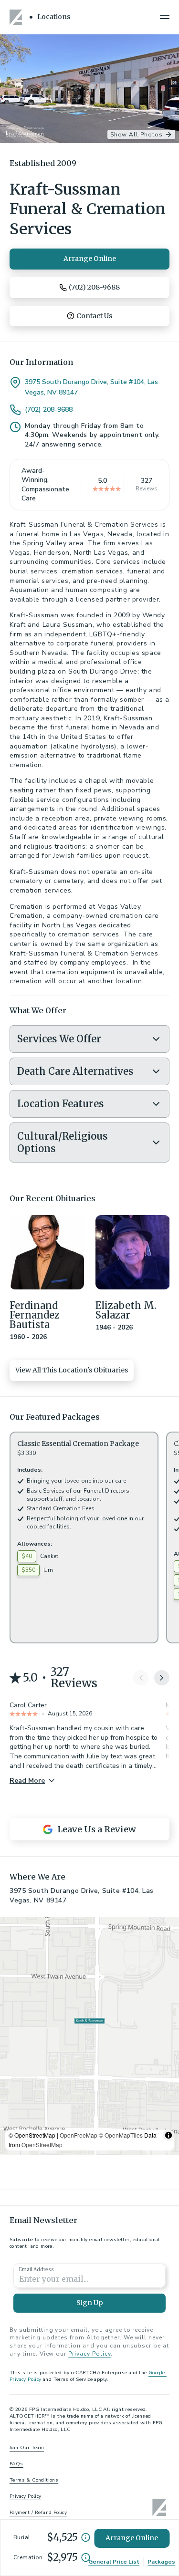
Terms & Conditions (34, 2480)
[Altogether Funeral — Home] (17, 17)
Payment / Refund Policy (38, 2513)
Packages (161, 2562)
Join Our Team (27, 2448)
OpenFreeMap (79, 2135)
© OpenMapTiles (121, 2135)
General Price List (114, 2562)
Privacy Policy (89, 2354)
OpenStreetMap (42, 2145)
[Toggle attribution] (168, 2135)
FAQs (16, 2464)
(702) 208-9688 (49, 410)
